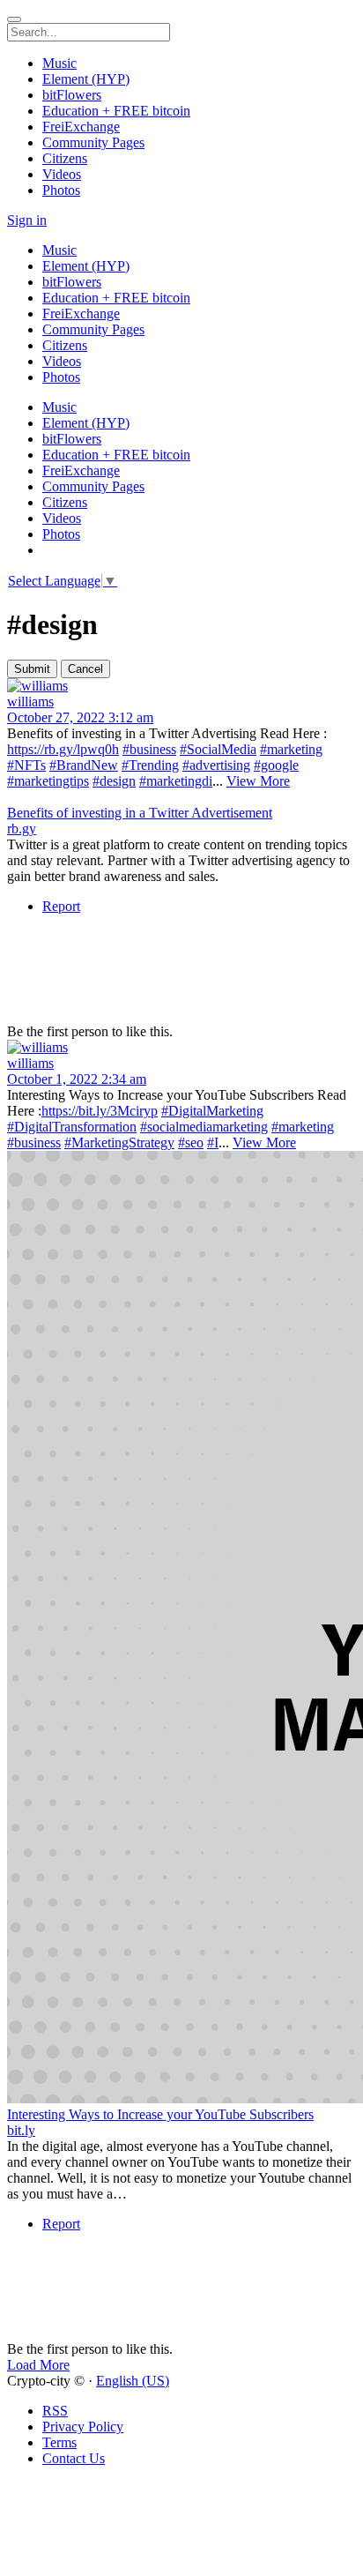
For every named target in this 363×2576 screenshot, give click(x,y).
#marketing (291, 749)
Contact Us (74, 2458)
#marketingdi (176, 781)
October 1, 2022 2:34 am (77, 1079)
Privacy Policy (83, 2427)
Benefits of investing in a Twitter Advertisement (140, 813)
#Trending (150, 765)
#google (276, 765)
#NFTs (26, 765)
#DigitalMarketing (212, 1111)
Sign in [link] (27, 220)
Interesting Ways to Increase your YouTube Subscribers (160, 2114)
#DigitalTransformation (72, 1127)
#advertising (216, 765)
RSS (55, 2411)
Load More (38, 2365)
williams (30, 702)
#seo (191, 1142)
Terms (59, 2442)
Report (61, 906)
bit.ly (21, 2130)
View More (258, 781)
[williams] (181, 686)
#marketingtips (48, 781)
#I (213, 1142)
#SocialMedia (218, 749)
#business (149, 749)
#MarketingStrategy (119, 1142)
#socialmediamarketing (204, 1127)
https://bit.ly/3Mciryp (100, 1111)
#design (114, 781)
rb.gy (22, 829)
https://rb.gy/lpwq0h (63, 749)
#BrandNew (84, 765)
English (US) (133, 2381)
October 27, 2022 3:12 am (80, 717)
